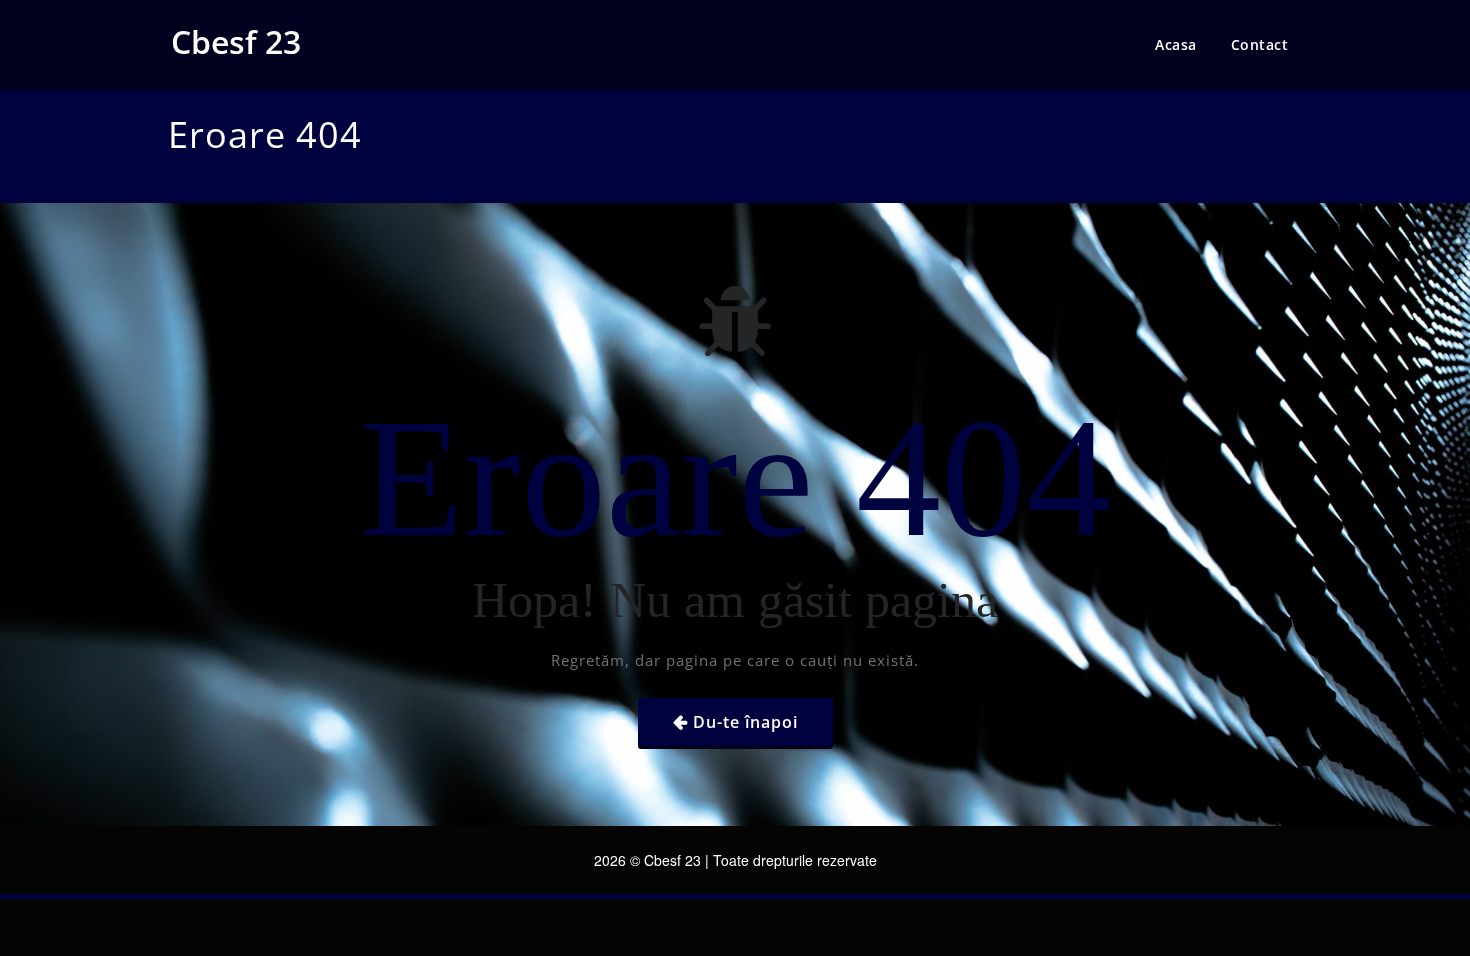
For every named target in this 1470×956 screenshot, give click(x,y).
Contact (1260, 44)
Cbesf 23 (236, 41)
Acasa (1176, 44)
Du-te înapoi (745, 722)
